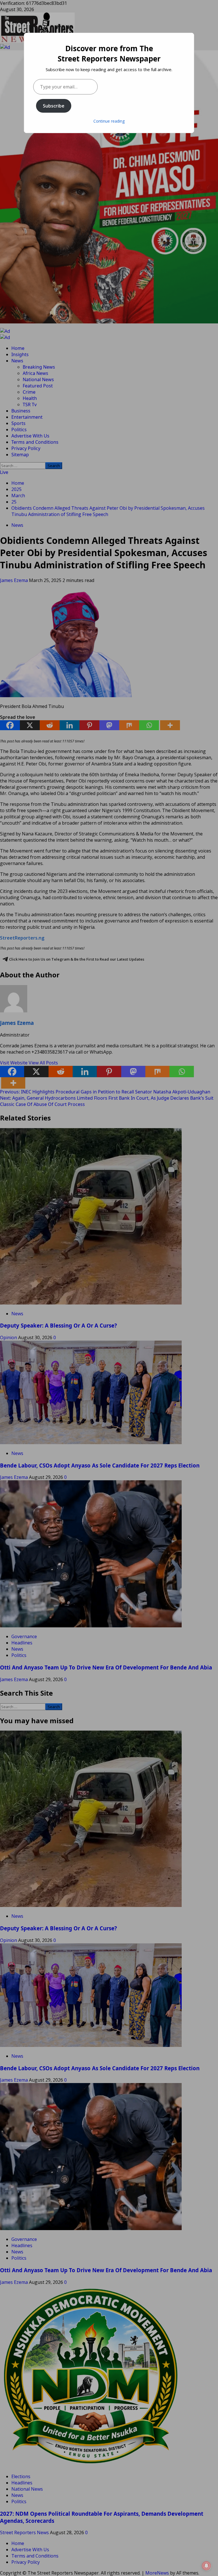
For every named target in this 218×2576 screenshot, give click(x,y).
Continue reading (109, 121)
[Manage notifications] (206, 2566)
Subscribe (54, 106)
